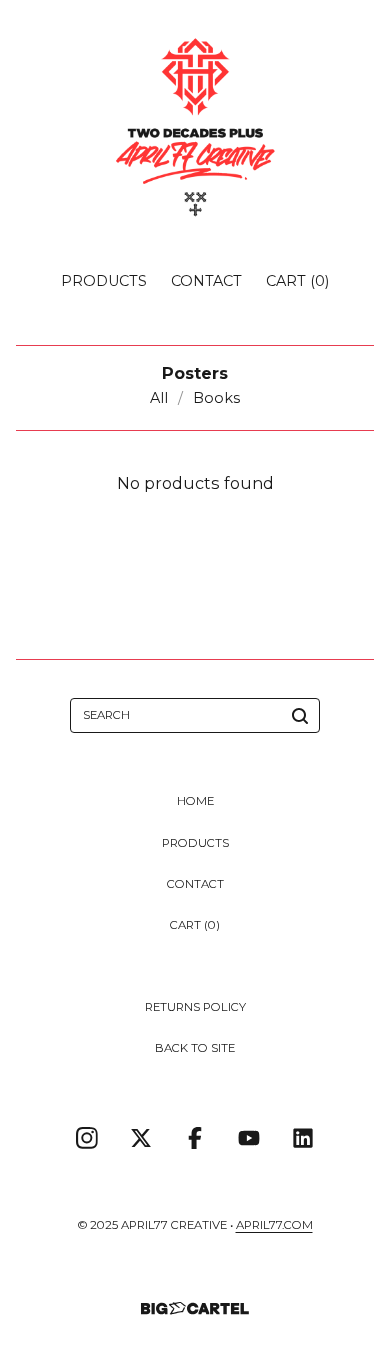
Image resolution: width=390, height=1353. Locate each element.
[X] (141, 1138)
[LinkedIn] (303, 1138)
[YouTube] (249, 1138)
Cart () (297, 281)
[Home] (195, 127)
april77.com (274, 1225)
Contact (206, 281)
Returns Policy (195, 1007)
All (159, 398)
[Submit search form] (300, 716)
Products (104, 281)
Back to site (195, 1048)
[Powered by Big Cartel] (195, 1308)
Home (195, 801)
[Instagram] (87, 1138)
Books (216, 398)
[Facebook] (195, 1138)
